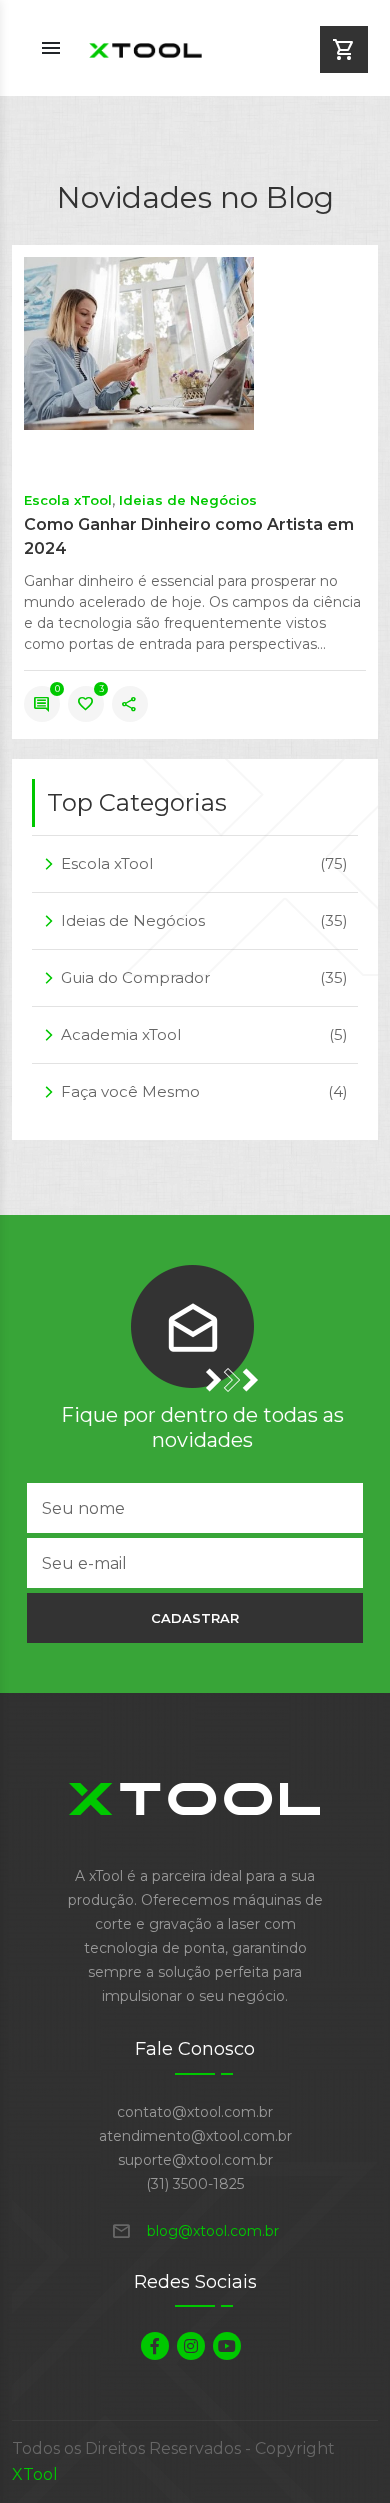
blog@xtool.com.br (195, 2231)
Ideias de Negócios (188, 500)
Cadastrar (195, 1618)
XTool (35, 2474)
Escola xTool (68, 500)
